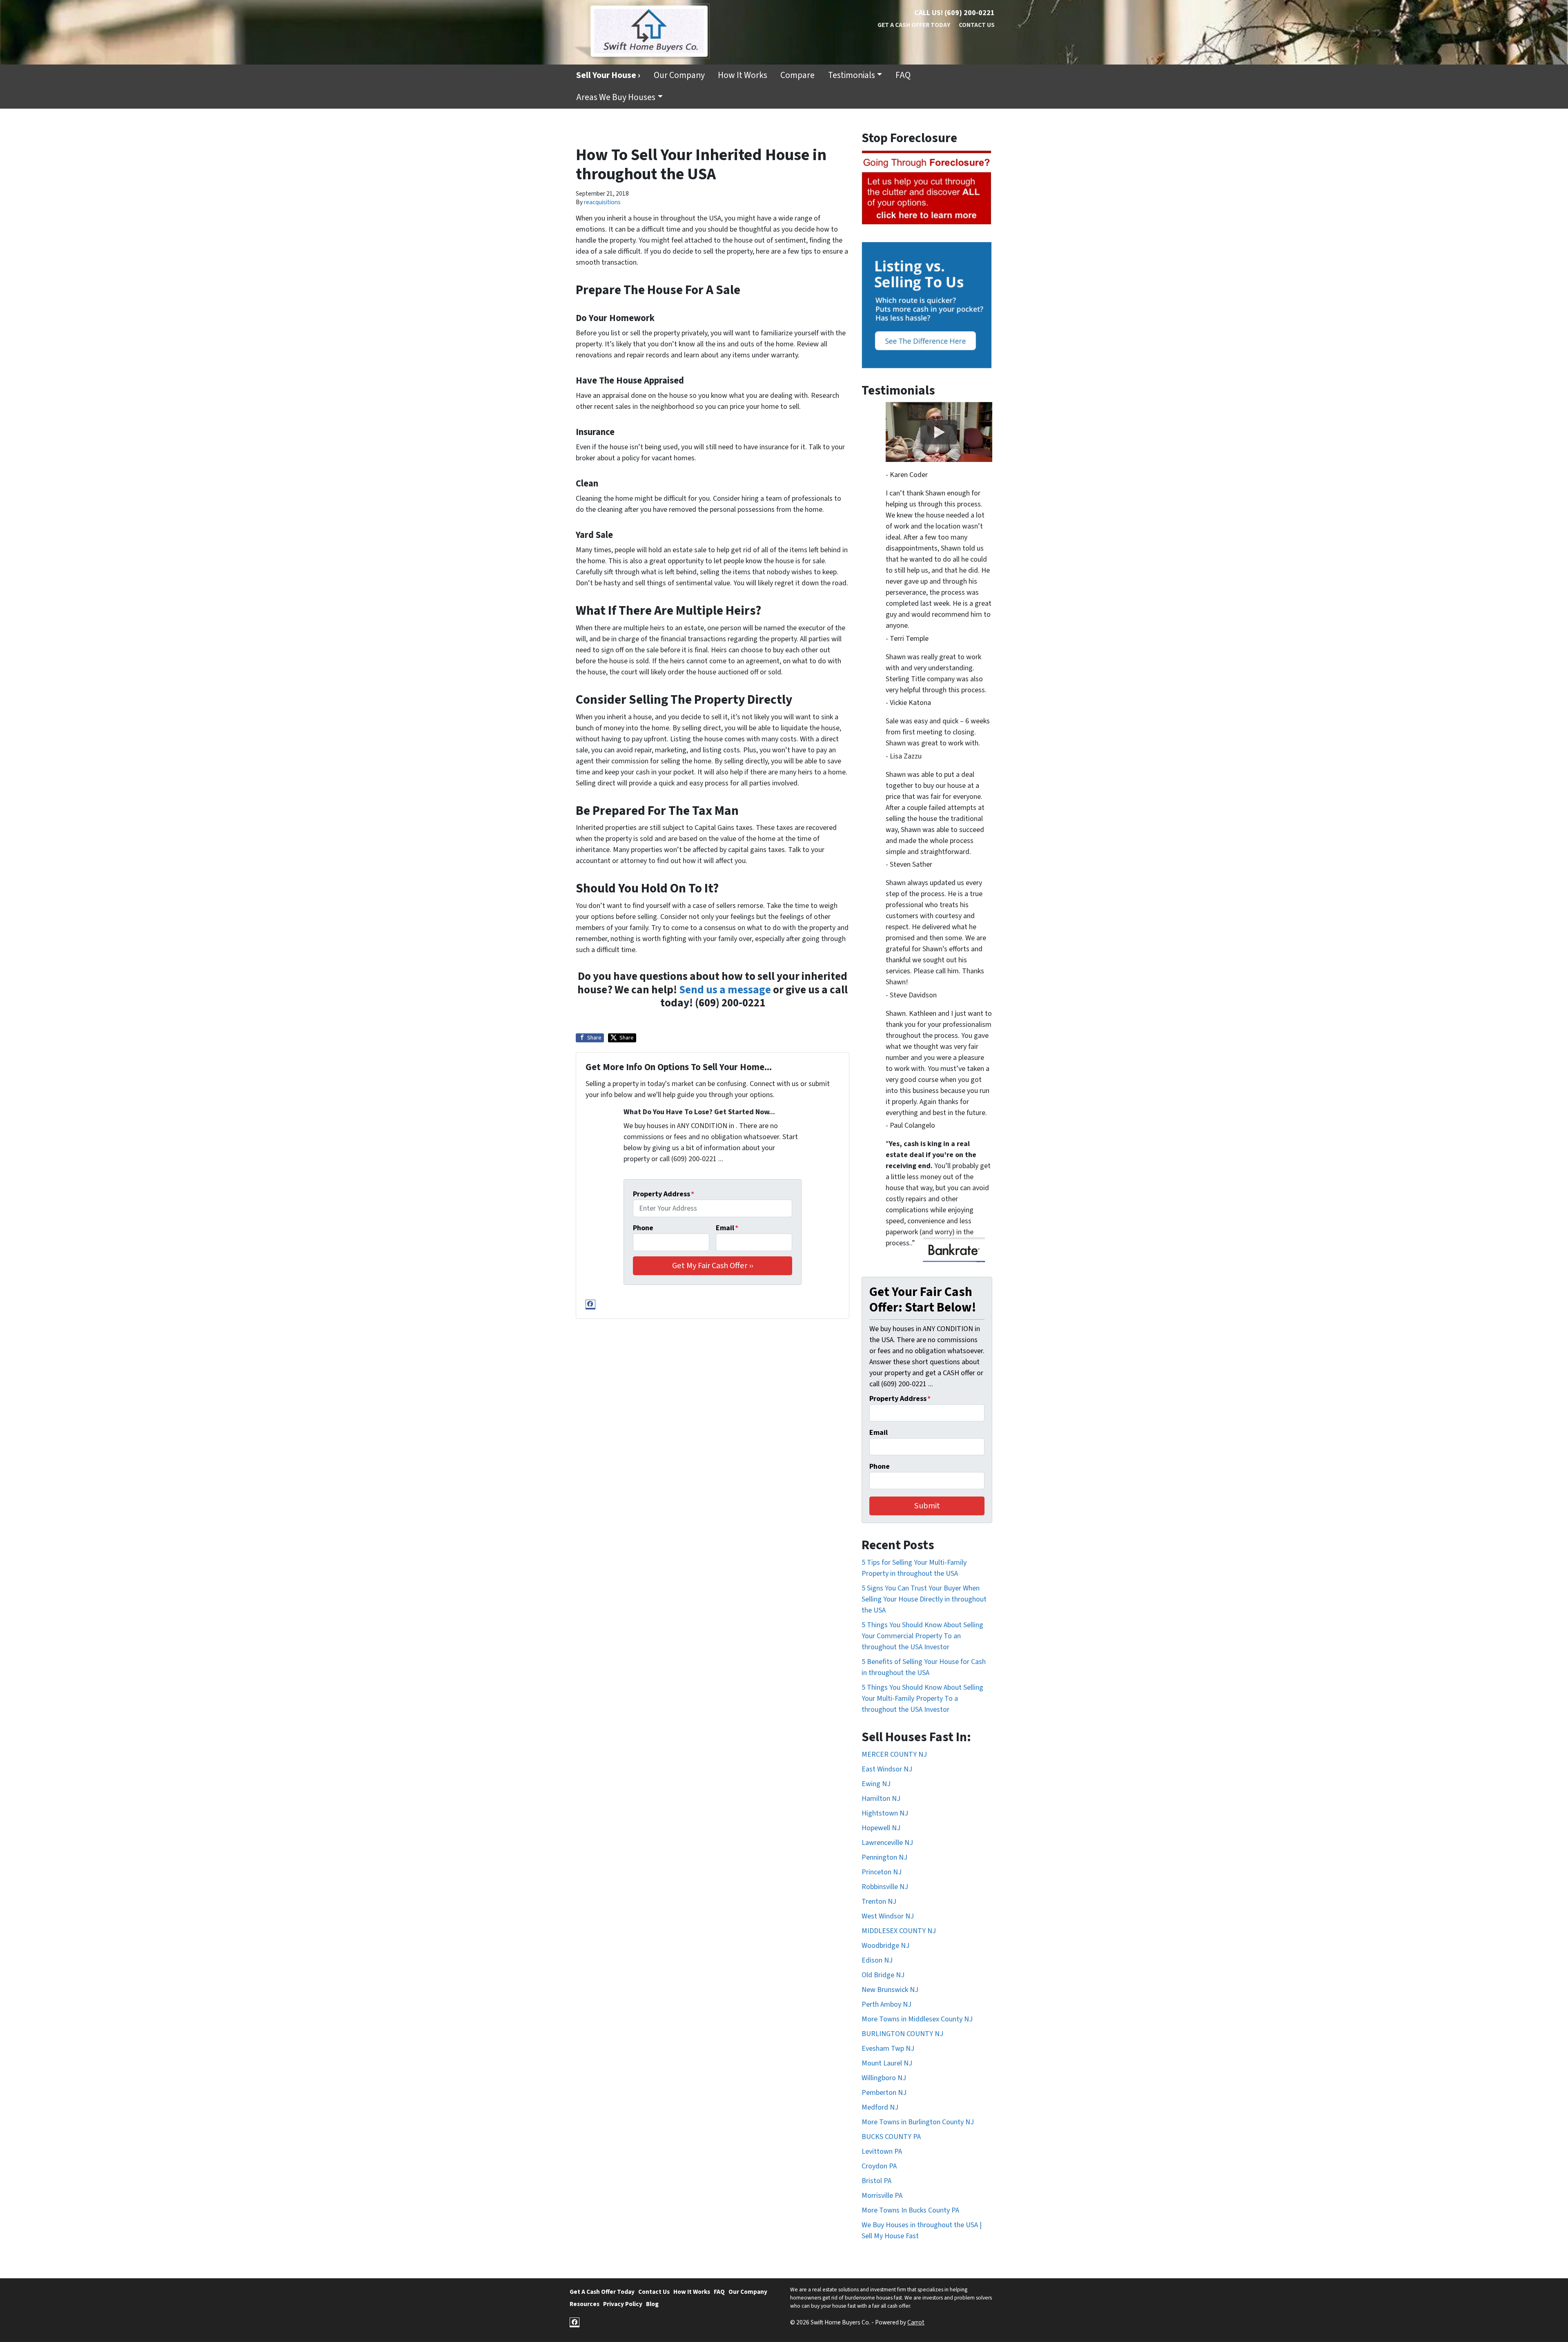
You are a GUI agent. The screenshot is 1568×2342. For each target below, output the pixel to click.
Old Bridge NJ (883, 1975)
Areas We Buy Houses (616, 97)
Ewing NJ (876, 1784)
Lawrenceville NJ (887, 1843)
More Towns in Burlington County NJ (918, 2122)
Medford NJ (880, 2107)
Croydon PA (879, 2166)
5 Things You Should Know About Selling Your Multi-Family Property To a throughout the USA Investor (922, 1699)
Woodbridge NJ (885, 1946)
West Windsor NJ (888, 1916)
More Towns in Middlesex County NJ (917, 2019)
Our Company (679, 75)
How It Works (743, 75)
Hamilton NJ (881, 1799)
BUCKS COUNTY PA (891, 2137)
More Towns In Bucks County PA (910, 2210)
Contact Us (977, 25)
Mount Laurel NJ (887, 2063)
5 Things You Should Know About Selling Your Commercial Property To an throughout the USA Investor (922, 1636)
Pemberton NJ (884, 2093)
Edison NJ (877, 1960)
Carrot (916, 2322)
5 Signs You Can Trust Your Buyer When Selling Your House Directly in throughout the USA (924, 1599)
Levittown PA (882, 2151)
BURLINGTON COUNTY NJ (902, 2034)
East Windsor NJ (887, 1769)
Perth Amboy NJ (886, 2004)
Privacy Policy (623, 2304)
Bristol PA (876, 2181)
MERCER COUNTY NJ (894, 1754)
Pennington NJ (884, 1857)
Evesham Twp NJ (888, 2049)
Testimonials (852, 75)
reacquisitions (602, 202)
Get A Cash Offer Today (914, 25)
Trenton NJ (879, 1901)
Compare (797, 75)
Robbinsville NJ (885, 1887)
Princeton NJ (882, 1872)
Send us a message (725, 990)
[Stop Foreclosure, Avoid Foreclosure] (927, 188)
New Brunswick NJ (890, 1990)
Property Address (664, 1194)
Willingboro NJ (884, 2078)
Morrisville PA (882, 2196)
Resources (585, 2304)
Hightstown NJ (885, 1813)
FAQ (903, 75)
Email (727, 1228)
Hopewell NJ (881, 1828)
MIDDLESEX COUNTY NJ (899, 1931)
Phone (643, 1228)
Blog (652, 2304)
